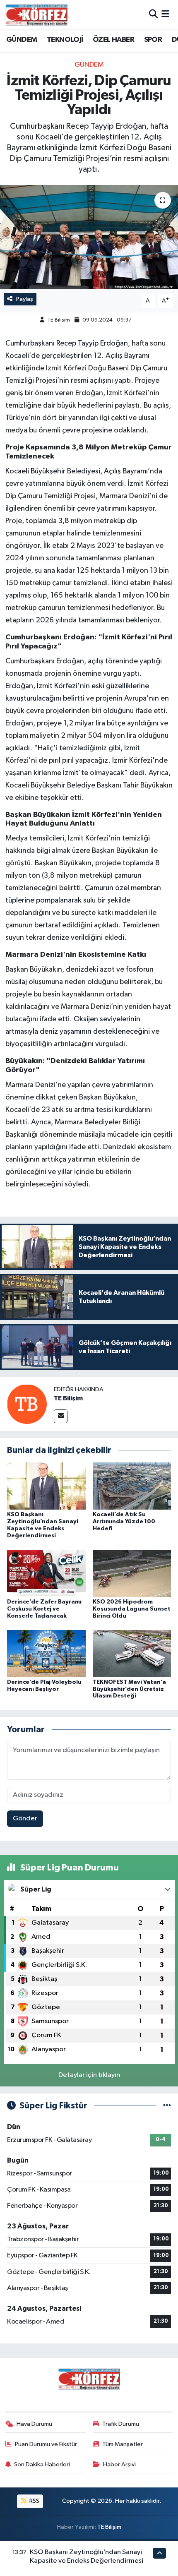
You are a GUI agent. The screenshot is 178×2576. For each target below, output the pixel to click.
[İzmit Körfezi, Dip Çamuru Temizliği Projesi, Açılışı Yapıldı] (89, 237)
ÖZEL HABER (113, 40)
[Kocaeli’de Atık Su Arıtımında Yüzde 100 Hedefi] (132, 1486)
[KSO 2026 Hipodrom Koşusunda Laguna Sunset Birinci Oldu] (132, 1573)
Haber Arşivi (119, 2464)
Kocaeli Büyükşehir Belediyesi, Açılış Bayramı (77, 471)
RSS (34, 2501)
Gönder (25, 1819)
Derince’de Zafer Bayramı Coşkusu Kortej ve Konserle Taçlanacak (44, 1609)
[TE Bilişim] (27, 1404)
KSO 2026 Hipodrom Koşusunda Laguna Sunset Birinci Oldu (132, 1609)
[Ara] (153, 15)
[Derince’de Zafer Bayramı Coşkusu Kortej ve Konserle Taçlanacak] (46, 1573)
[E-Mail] (61, 1416)
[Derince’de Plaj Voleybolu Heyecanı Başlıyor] (46, 1653)
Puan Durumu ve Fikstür (46, 2444)
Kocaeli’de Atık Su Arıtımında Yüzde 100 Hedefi (124, 1522)
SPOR (153, 40)
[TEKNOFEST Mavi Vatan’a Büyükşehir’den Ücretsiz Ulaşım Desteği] (132, 1653)
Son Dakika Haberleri (42, 2464)
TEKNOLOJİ (65, 40)
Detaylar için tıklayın (89, 2075)
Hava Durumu (34, 2424)
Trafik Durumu (121, 2424)
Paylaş (25, 299)
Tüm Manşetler (123, 2444)
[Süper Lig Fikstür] (167, 2106)
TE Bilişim (59, 320)
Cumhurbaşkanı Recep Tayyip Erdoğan (67, 343)
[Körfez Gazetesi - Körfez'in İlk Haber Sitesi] (36, 15)
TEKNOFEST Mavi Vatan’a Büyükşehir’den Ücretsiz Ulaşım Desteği (129, 1689)
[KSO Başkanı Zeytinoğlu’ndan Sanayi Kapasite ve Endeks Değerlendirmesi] (46, 1486)
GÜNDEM (22, 40)
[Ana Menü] (165, 15)
